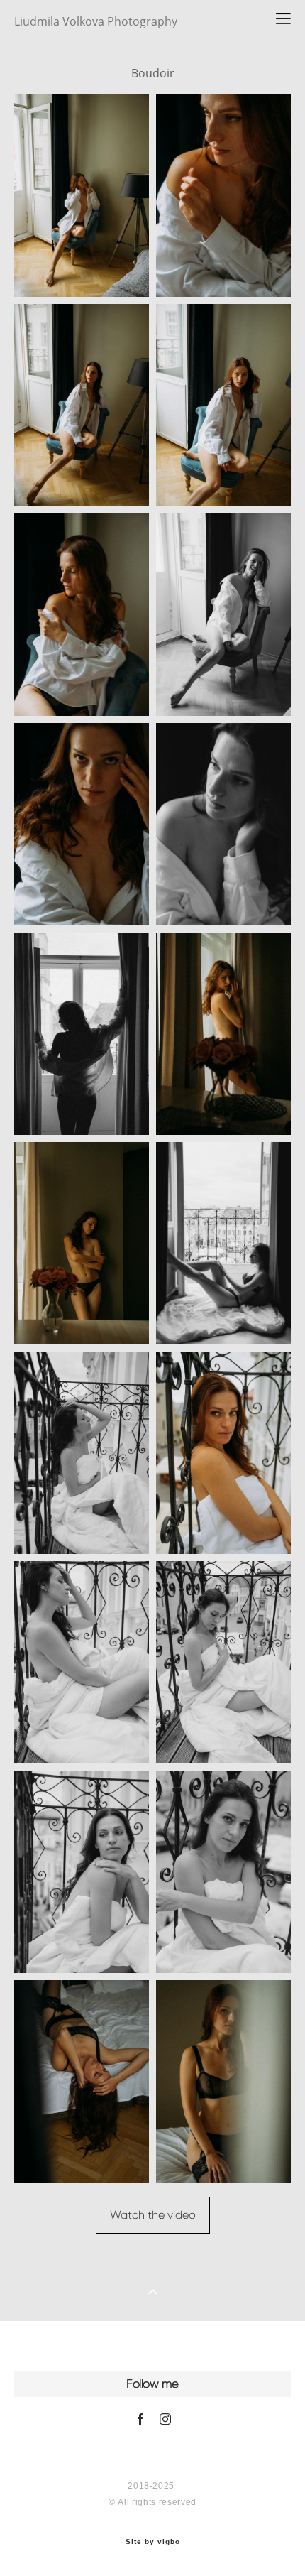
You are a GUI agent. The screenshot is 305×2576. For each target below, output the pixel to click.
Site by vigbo (153, 2542)
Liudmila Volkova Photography (96, 21)
